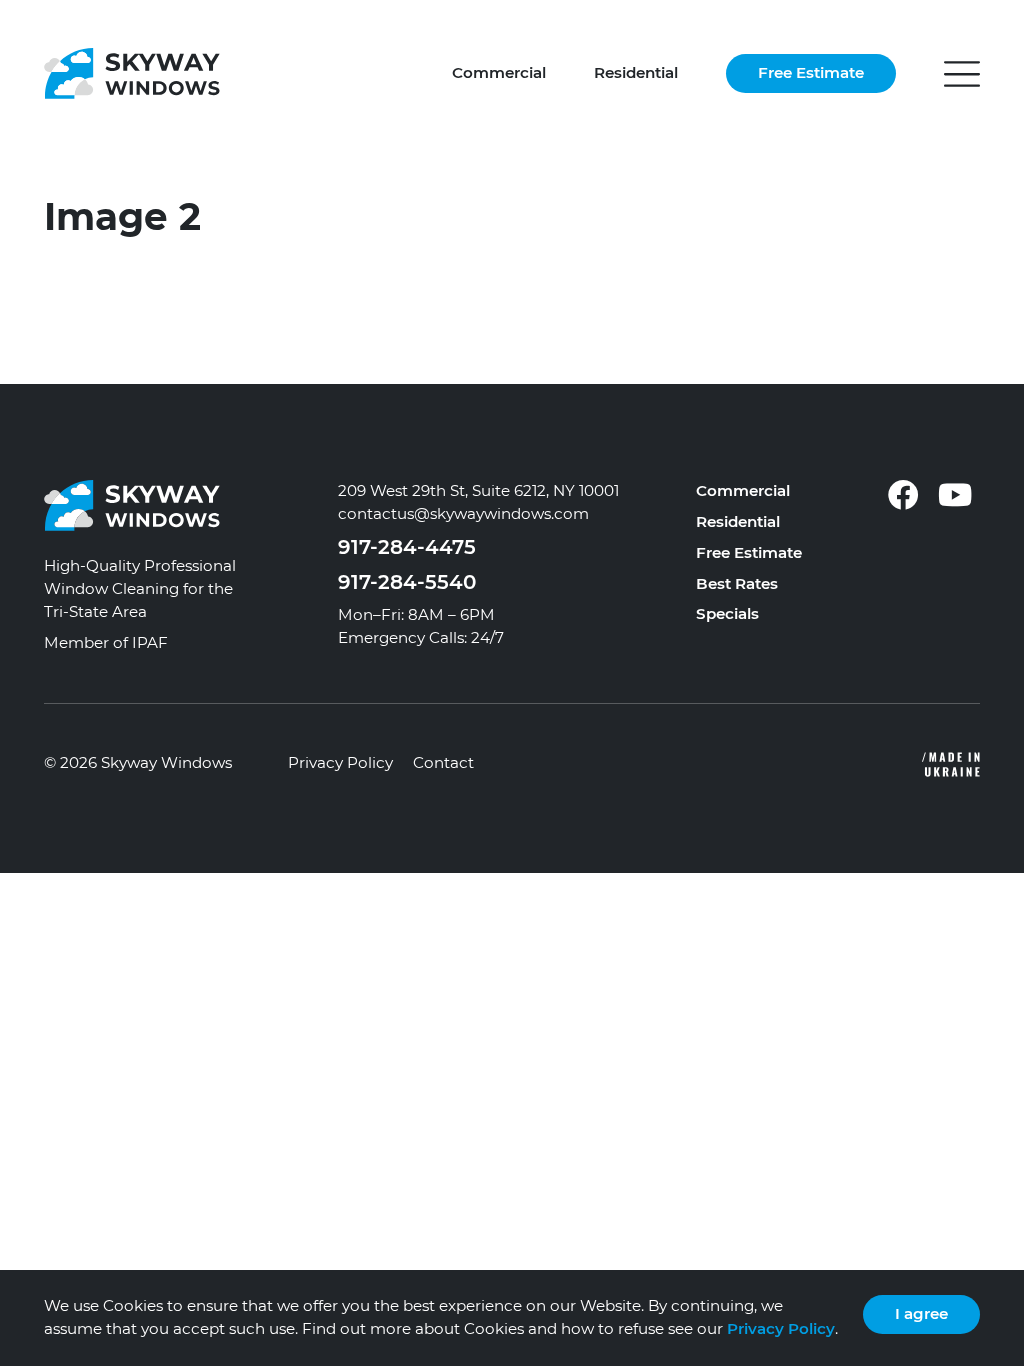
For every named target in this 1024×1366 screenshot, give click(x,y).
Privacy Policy (340, 762)
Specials (727, 613)
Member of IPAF (106, 642)
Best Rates (737, 583)
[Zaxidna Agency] (755, 764)
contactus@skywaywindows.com (463, 513)
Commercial (499, 72)
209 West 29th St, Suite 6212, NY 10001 (478, 490)
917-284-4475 (407, 547)
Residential (636, 72)
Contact (443, 762)
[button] (962, 74)
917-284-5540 (407, 582)
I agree (921, 1313)
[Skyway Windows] (132, 72)
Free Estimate (811, 72)
